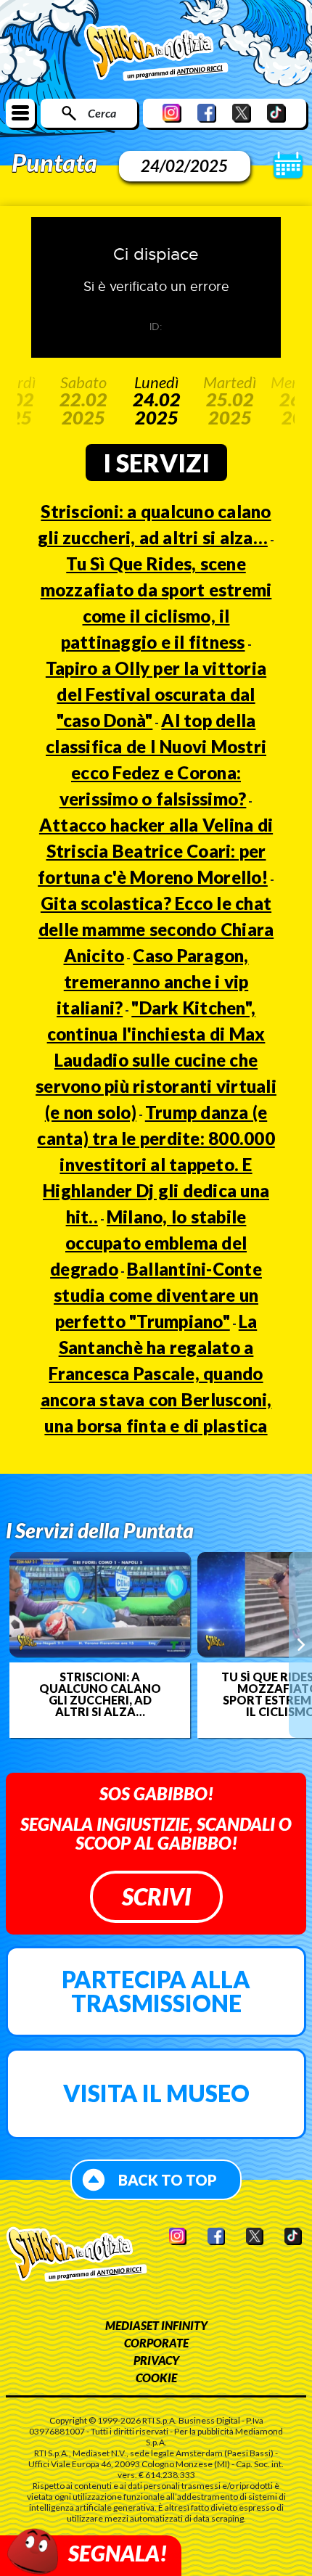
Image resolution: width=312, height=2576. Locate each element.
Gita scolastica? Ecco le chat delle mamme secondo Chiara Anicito (156, 929)
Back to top (168, 2180)
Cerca (102, 113)
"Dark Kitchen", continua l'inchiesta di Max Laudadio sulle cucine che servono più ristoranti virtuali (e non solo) (156, 1060)
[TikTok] (276, 113)
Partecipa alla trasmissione (156, 1992)
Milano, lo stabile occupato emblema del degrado (148, 1243)
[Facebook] (207, 113)
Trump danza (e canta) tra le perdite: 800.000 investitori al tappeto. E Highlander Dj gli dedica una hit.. (156, 1164)
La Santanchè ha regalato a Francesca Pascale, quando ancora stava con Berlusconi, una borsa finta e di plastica (156, 1373)
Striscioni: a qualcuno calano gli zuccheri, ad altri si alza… (100, 1694)
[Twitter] (242, 113)
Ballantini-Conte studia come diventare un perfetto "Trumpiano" (158, 1295)
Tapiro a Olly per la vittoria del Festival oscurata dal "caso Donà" (156, 694)
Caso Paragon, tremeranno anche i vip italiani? (153, 981)
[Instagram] (172, 113)
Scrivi (156, 1896)
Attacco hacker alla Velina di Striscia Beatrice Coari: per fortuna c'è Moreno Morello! (155, 851)
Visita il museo (156, 2093)
